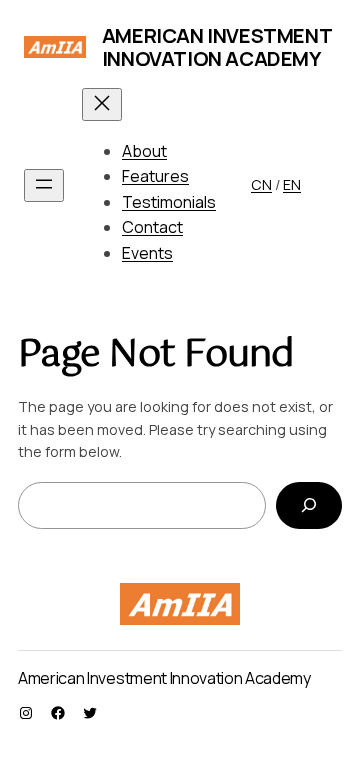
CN (261, 184)
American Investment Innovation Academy (216, 47)
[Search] (309, 505)
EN (292, 184)
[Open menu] (44, 185)
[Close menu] (102, 104)
